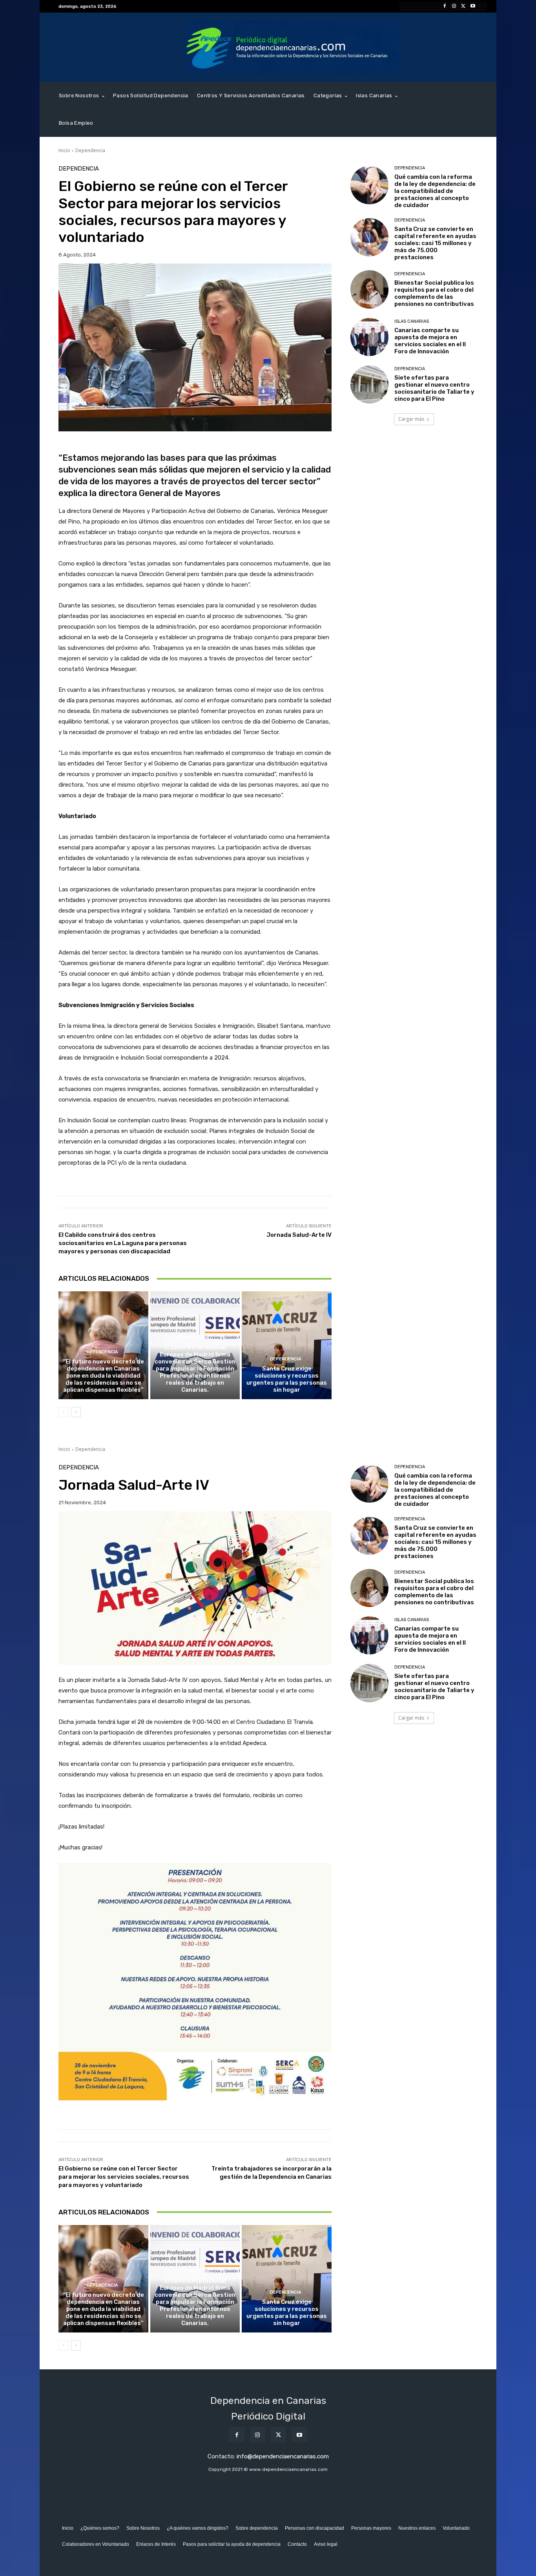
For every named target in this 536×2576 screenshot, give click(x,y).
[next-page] (76, 1412)
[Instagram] (454, 6)
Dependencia (90, 150)
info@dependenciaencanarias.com (283, 2456)
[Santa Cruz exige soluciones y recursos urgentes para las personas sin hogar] (287, 1345)
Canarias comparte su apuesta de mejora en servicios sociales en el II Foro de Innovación (430, 341)
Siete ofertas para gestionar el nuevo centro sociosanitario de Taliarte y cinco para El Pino (434, 388)
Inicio (64, 150)
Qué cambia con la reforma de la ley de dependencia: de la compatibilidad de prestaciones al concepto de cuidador (435, 191)
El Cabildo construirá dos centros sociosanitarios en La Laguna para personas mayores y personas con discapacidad (123, 1243)
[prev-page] (63, 1412)
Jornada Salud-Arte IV (299, 1235)
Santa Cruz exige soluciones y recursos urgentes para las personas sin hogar (287, 1379)
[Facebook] (445, 6)
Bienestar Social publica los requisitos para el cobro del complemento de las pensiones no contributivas (434, 293)
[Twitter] (463, 6)
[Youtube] (473, 6)
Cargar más (411, 419)
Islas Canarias (412, 321)
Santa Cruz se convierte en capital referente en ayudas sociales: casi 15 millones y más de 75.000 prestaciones (435, 243)
